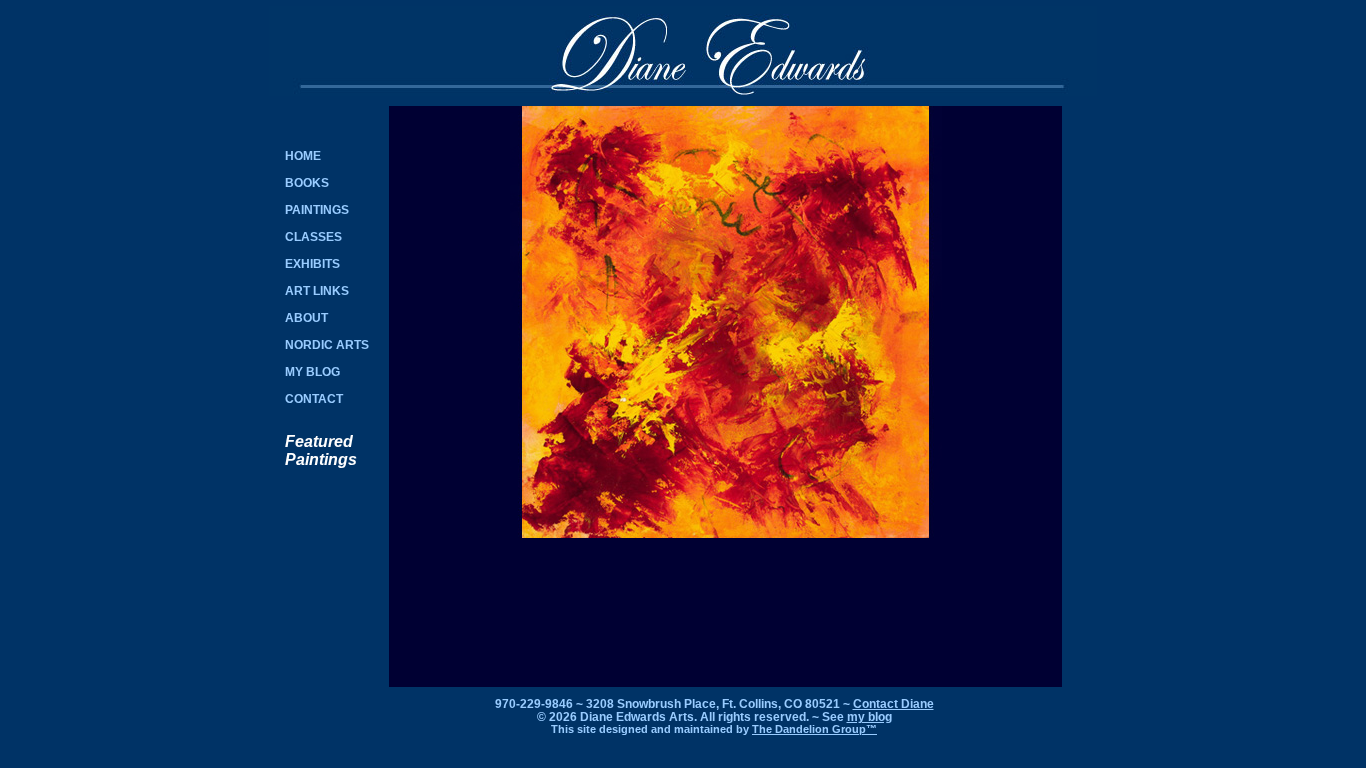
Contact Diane (893, 703)
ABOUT (306, 317)
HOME (303, 155)
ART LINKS (317, 290)
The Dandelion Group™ (814, 729)
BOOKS (307, 182)
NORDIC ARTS (327, 344)
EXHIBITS (312, 263)
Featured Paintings (321, 450)
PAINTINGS (317, 209)
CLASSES (313, 236)
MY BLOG (312, 371)
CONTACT (314, 398)
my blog (869, 716)
